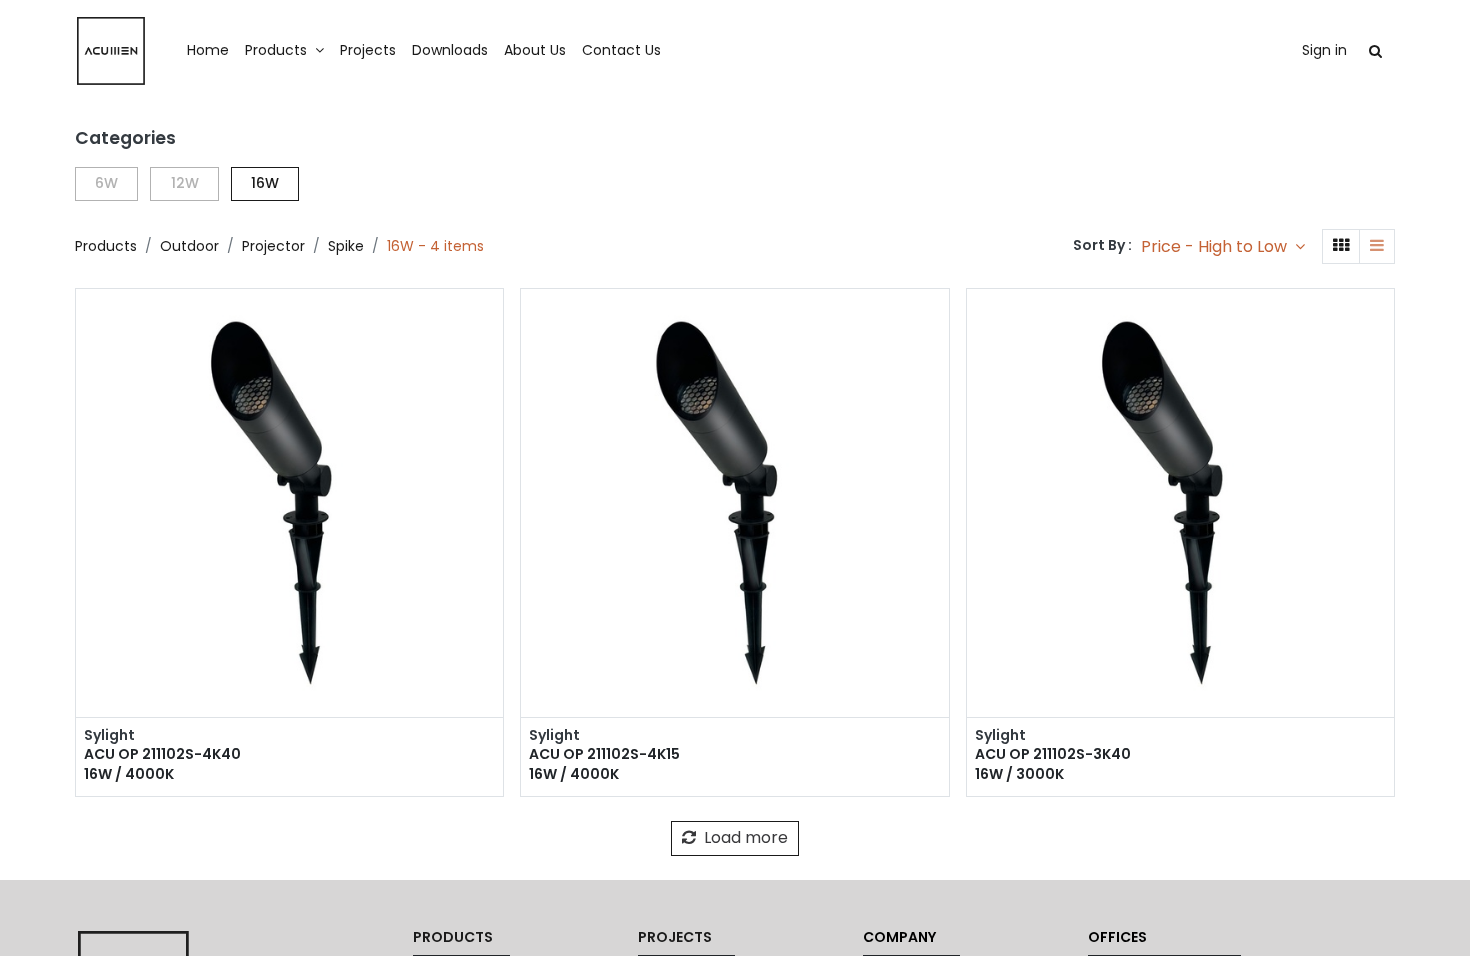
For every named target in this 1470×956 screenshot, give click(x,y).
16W (265, 183)
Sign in (1324, 50)
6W (106, 183)
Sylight (109, 735)
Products (106, 246)
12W (185, 183)
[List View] (1377, 246)
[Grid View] (1341, 246)
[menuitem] (208, 51)
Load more (744, 837)
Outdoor (189, 246)
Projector (273, 246)
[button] (1223, 246)
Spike (346, 246)
